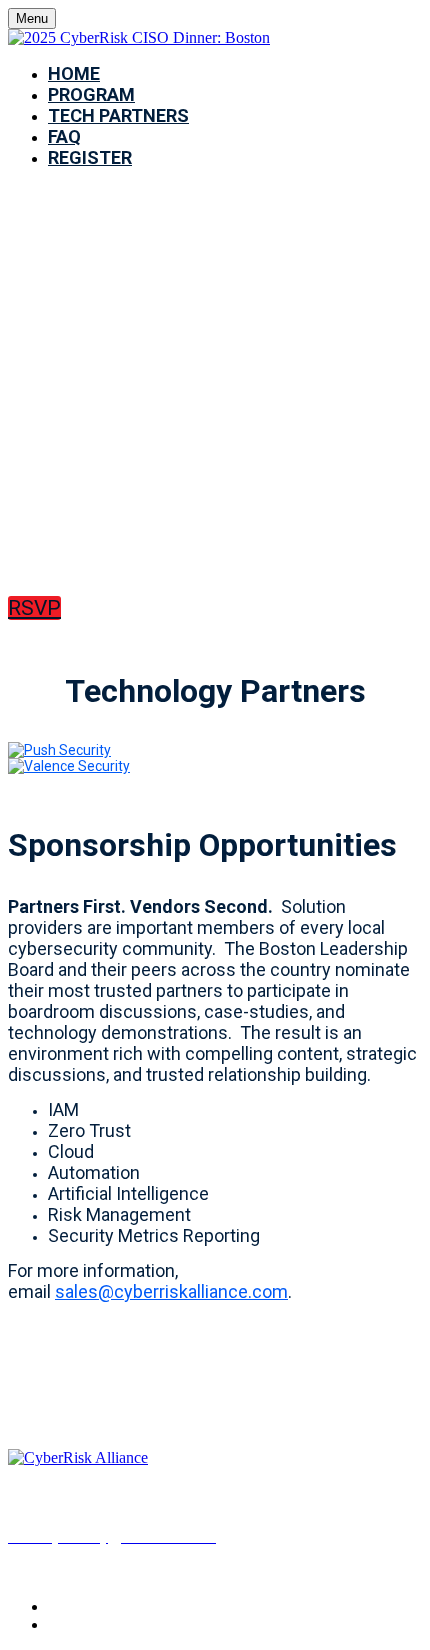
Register (90, 157)
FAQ (64, 136)
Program (91, 94)
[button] (34, 608)
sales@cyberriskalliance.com (171, 1291)
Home (74, 73)
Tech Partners (118, 115)
